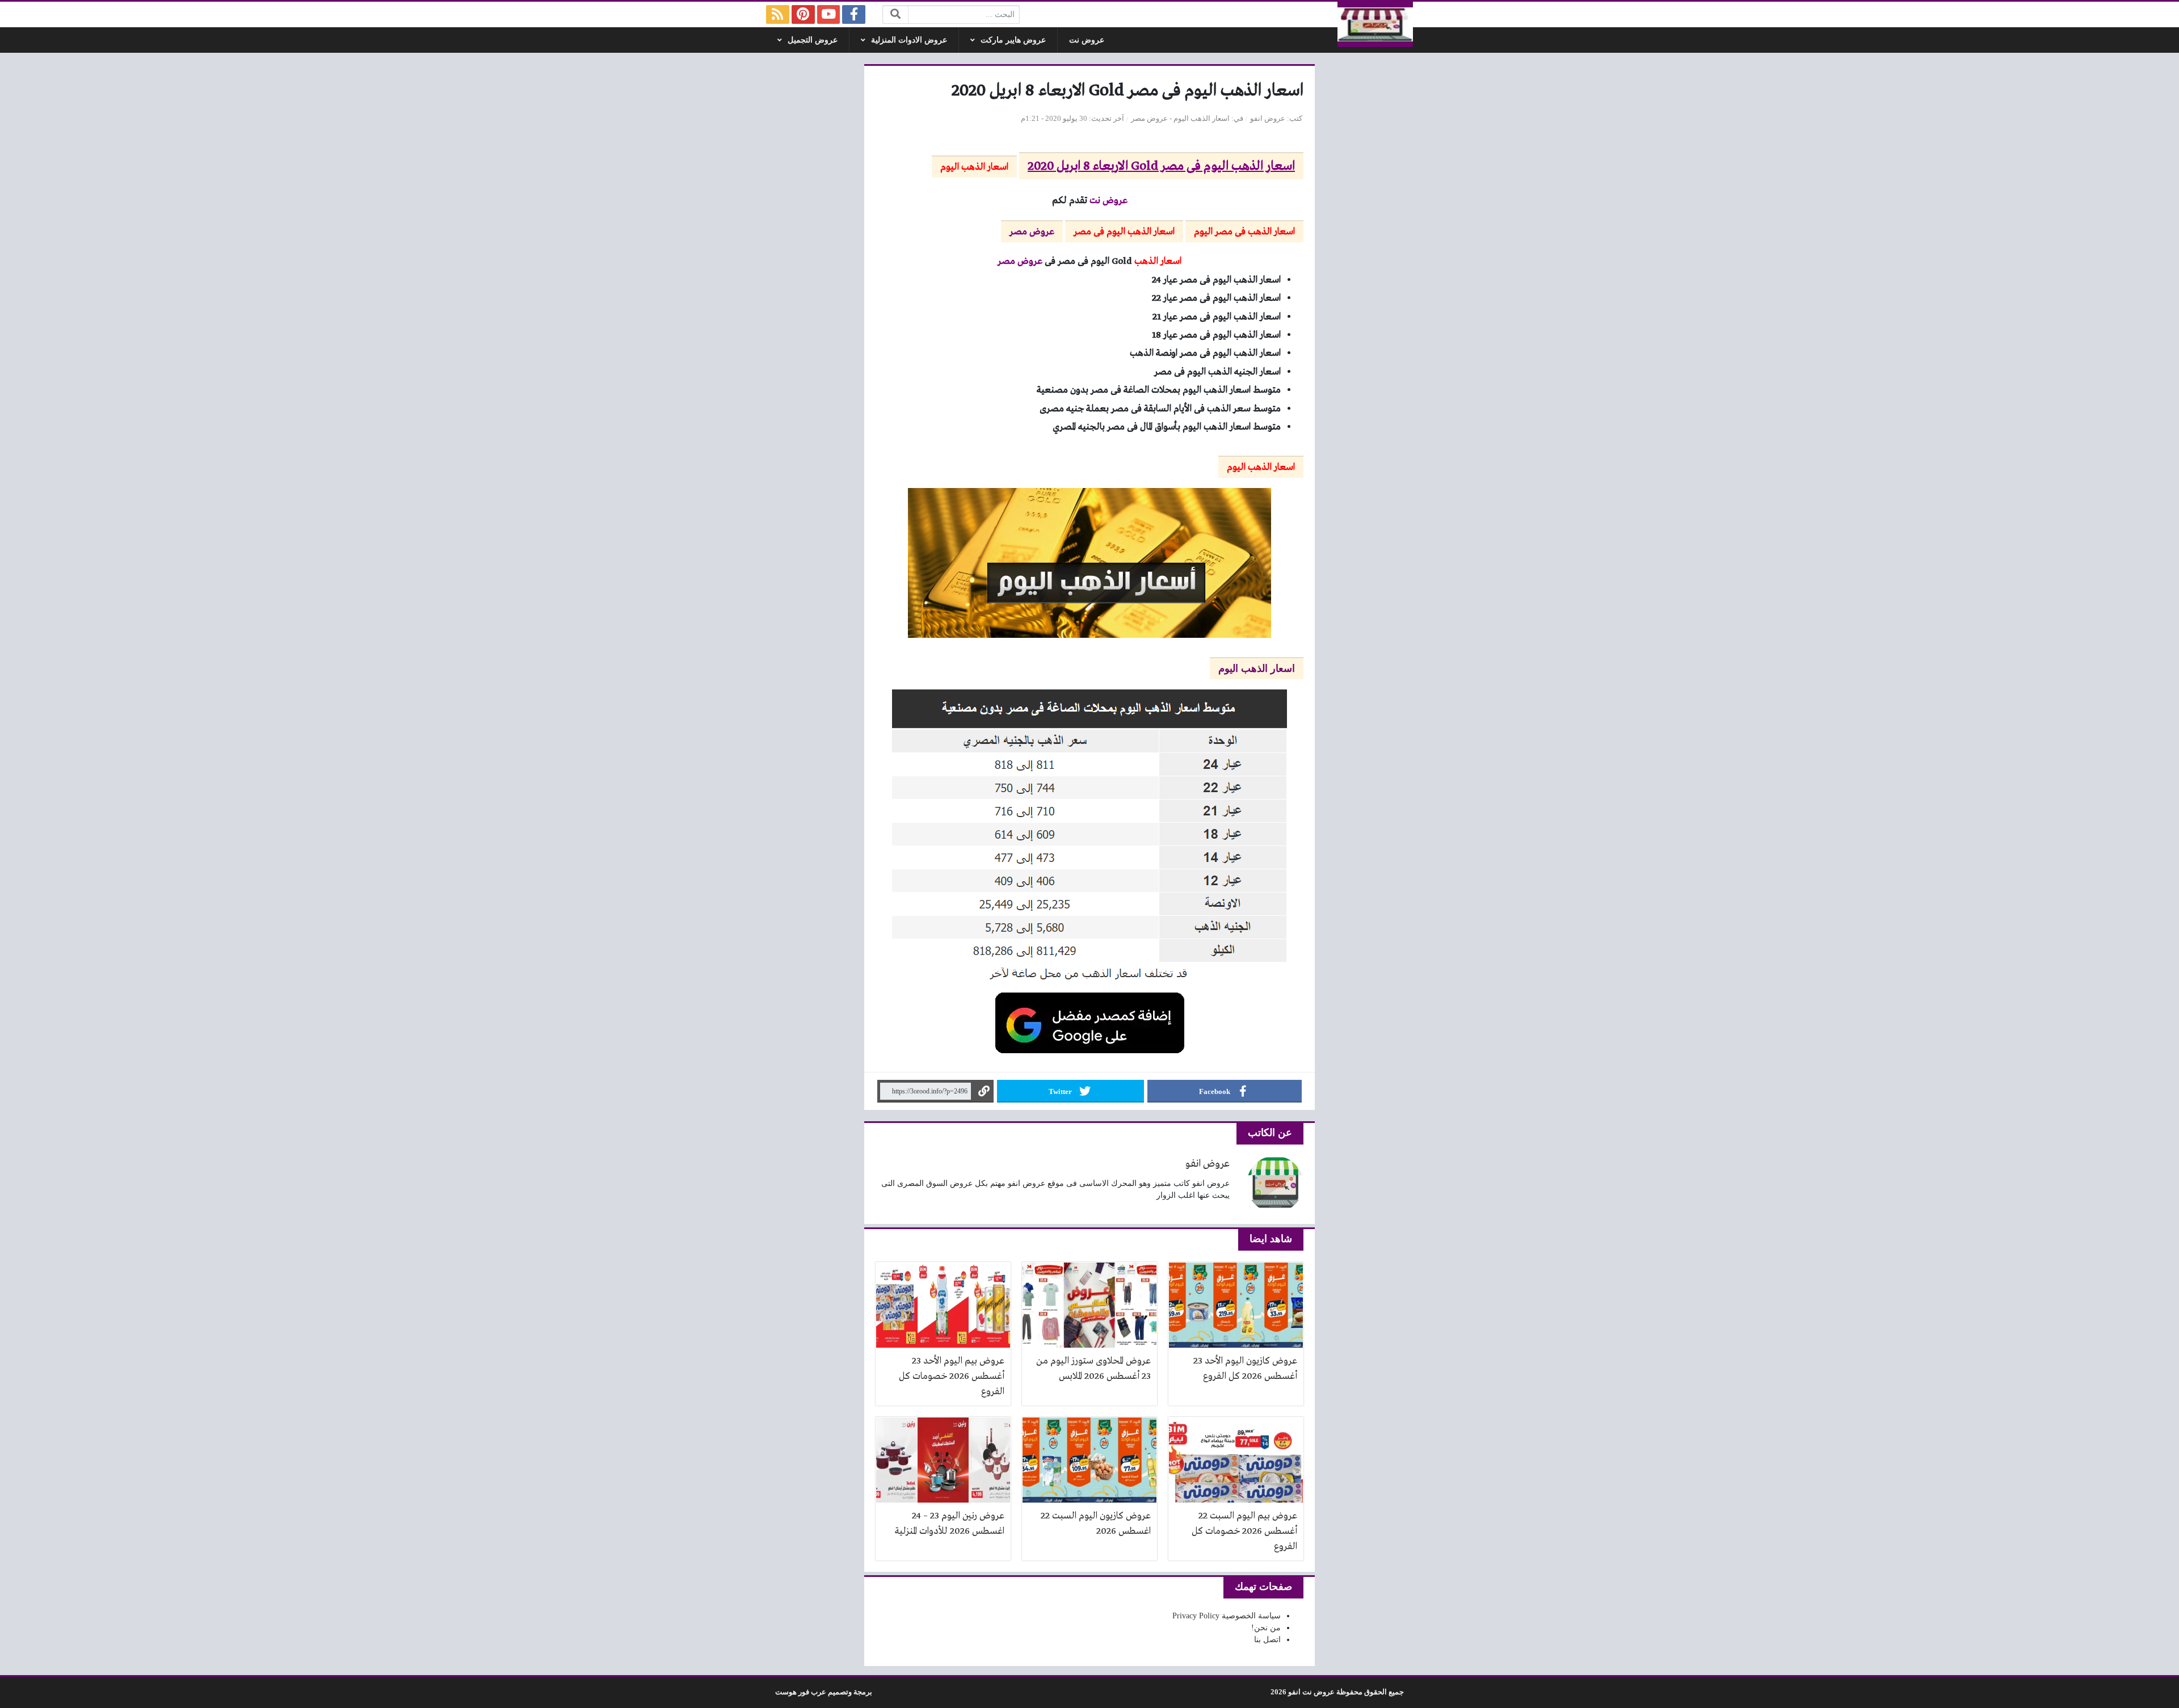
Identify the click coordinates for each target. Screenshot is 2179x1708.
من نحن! (1266, 1628)
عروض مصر (1149, 119)
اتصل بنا (1267, 1640)
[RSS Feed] (778, 14)
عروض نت (1087, 40)
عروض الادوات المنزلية (909, 40)
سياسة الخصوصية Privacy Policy (1227, 1616)
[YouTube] (829, 14)
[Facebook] (854, 14)
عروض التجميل (813, 40)
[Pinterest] (803, 14)
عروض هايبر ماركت (1013, 40)
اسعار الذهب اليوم (1202, 119)
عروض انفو (1268, 119)
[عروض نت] (1375, 24)
